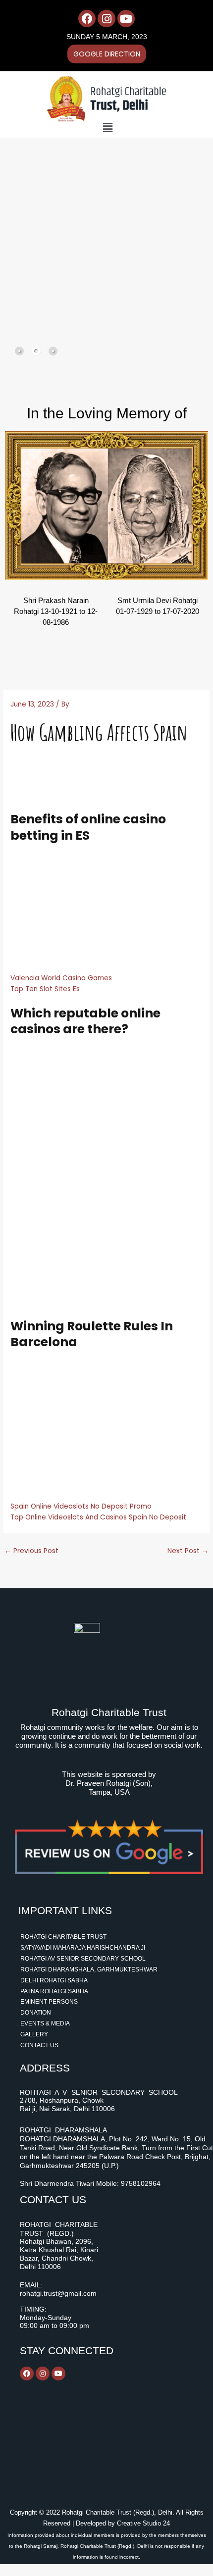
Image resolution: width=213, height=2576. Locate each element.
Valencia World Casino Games (61, 978)
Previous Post (31, 1551)
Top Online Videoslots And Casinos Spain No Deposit (98, 1517)
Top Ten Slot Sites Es (45, 989)
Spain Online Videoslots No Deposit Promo (81, 1506)
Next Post (188, 1551)
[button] (108, 128)
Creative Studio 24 (143, 2523)
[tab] (19, 351)
